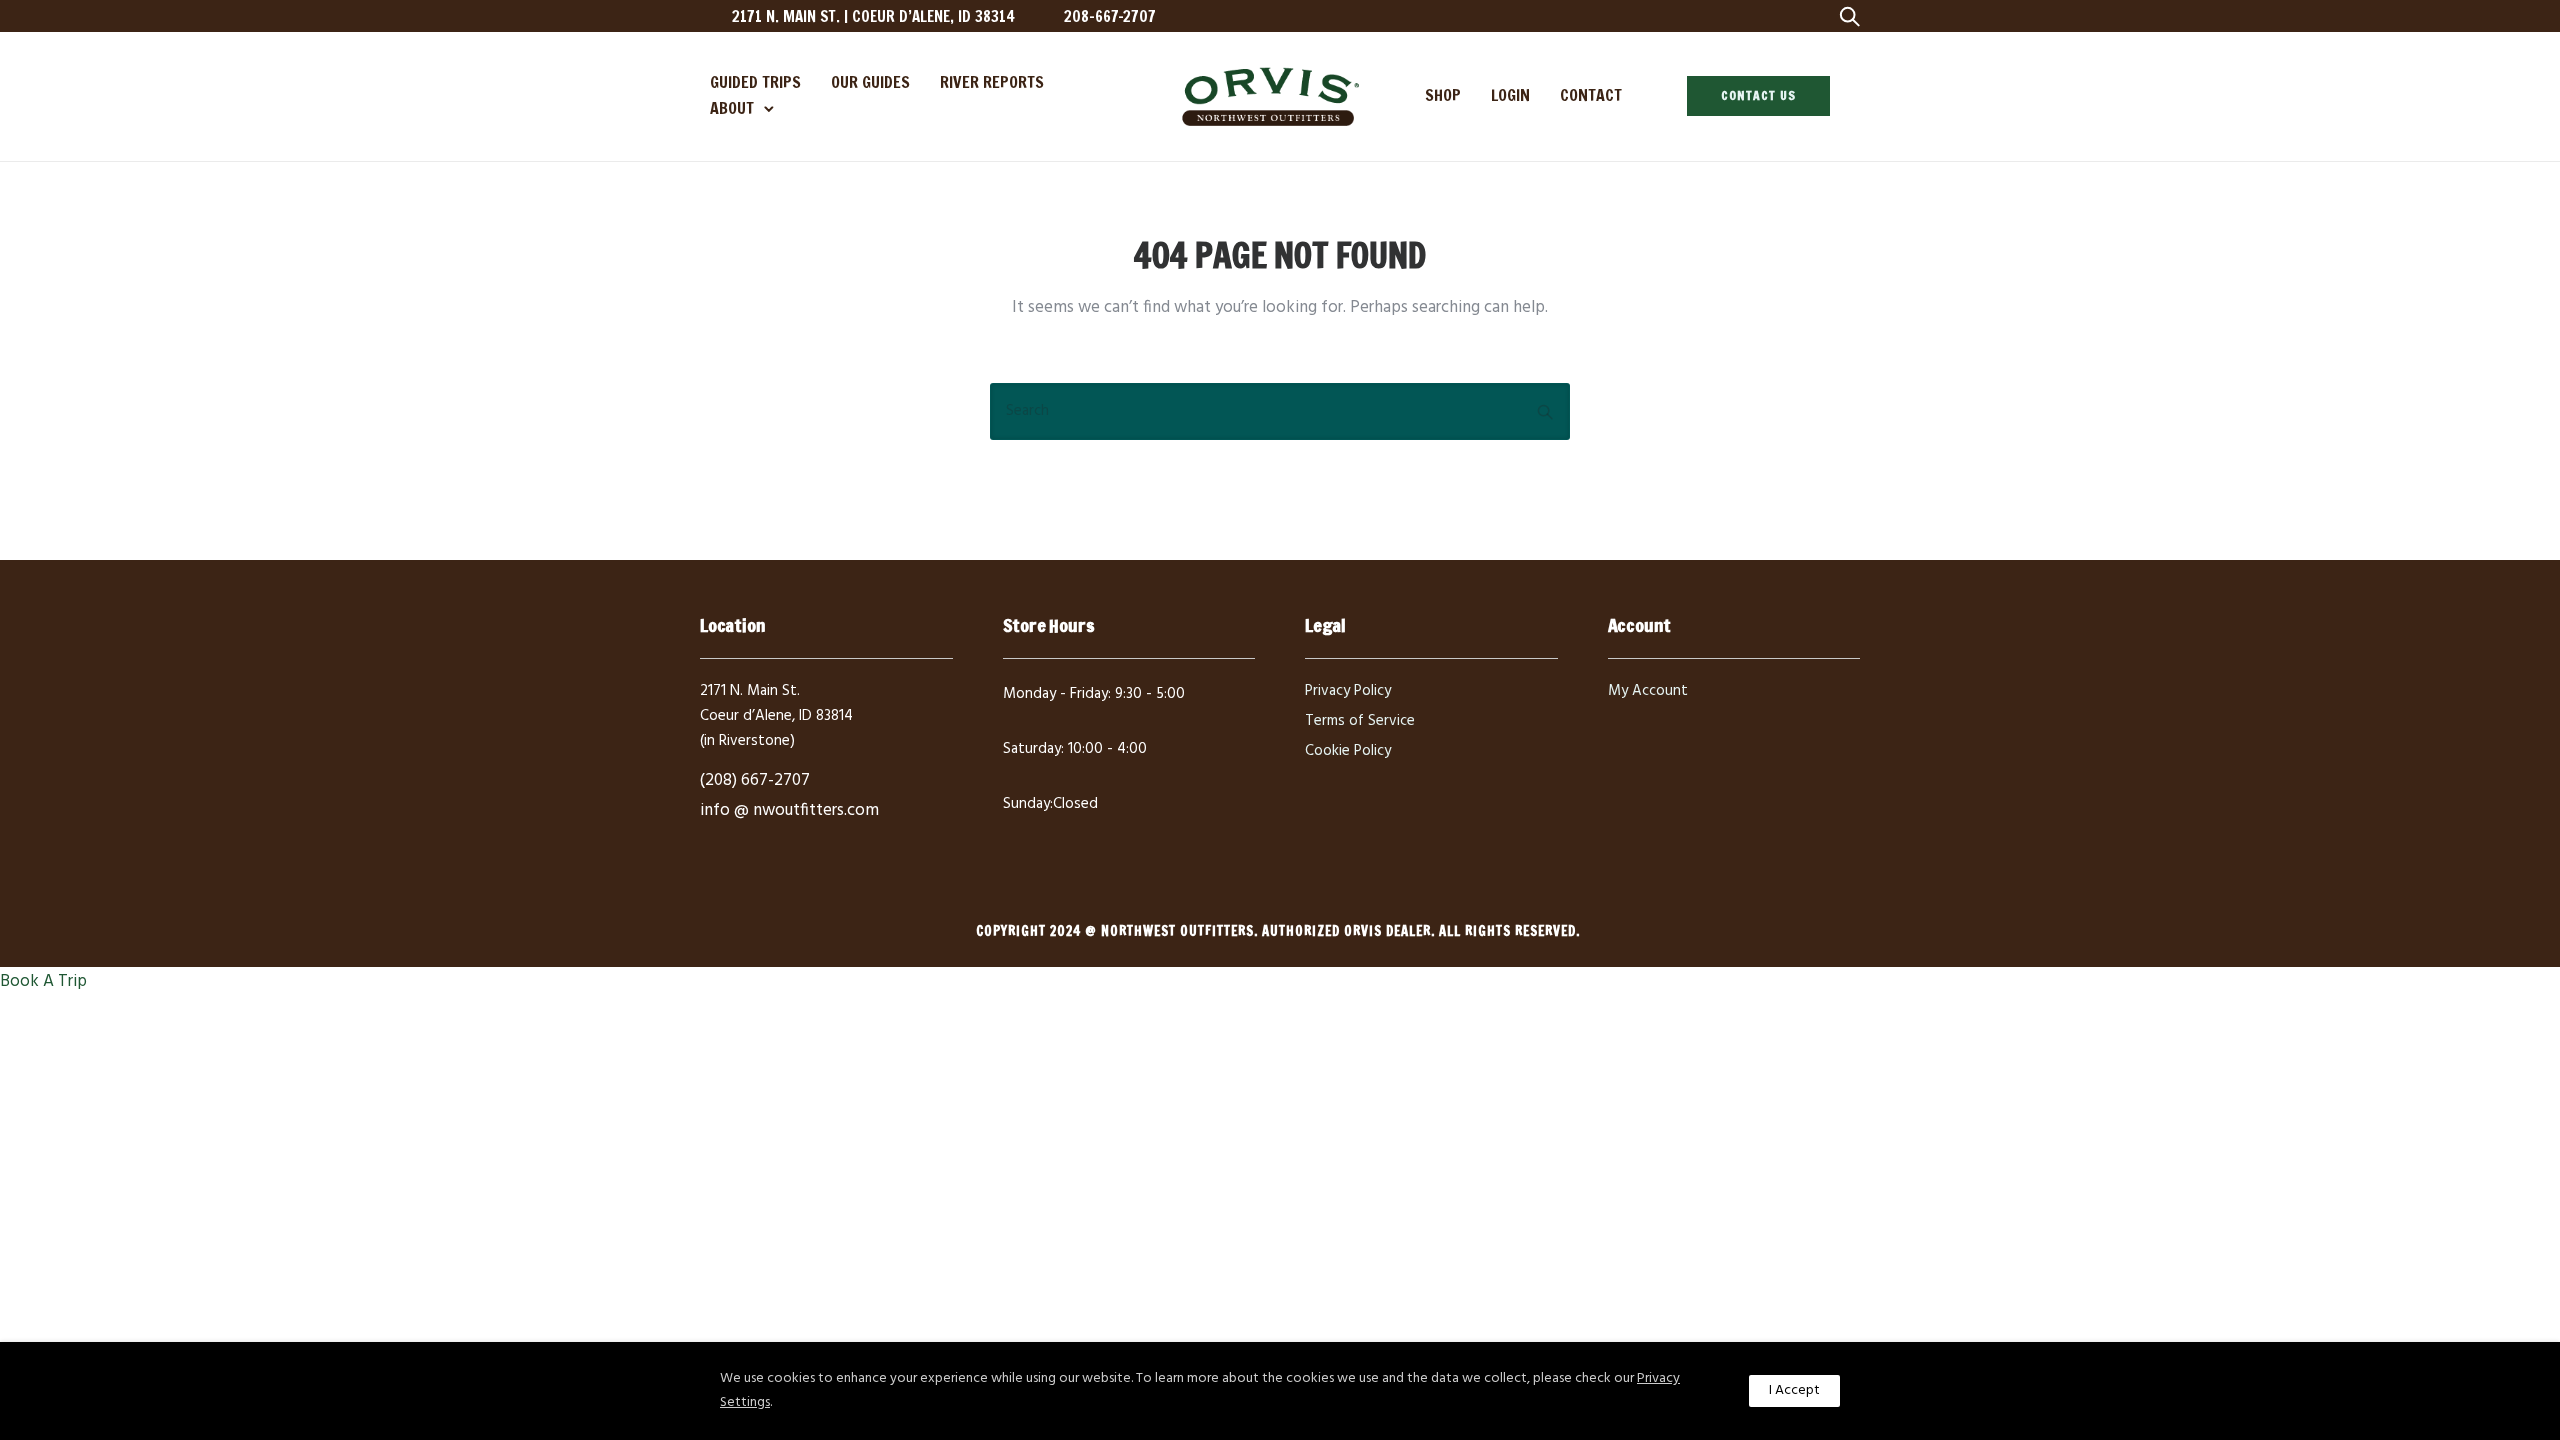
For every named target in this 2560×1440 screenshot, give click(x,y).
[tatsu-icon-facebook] (1679, 16)
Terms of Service (1360, 721)
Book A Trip (43, 981)
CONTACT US (1758, 95)
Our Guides (870, 82)
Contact (1591, 95)
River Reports (992, 82)
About (732, 108)
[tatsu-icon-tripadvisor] (1775, 16)
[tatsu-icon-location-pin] (708, 16)
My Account (1648, 691)
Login (1510, 95)
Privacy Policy (1348, 691)
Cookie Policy (1348, 751)
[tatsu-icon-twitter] (1743, 16)
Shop (1443, 95)
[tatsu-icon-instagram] (1711, 16)
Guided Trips (755, 82)
